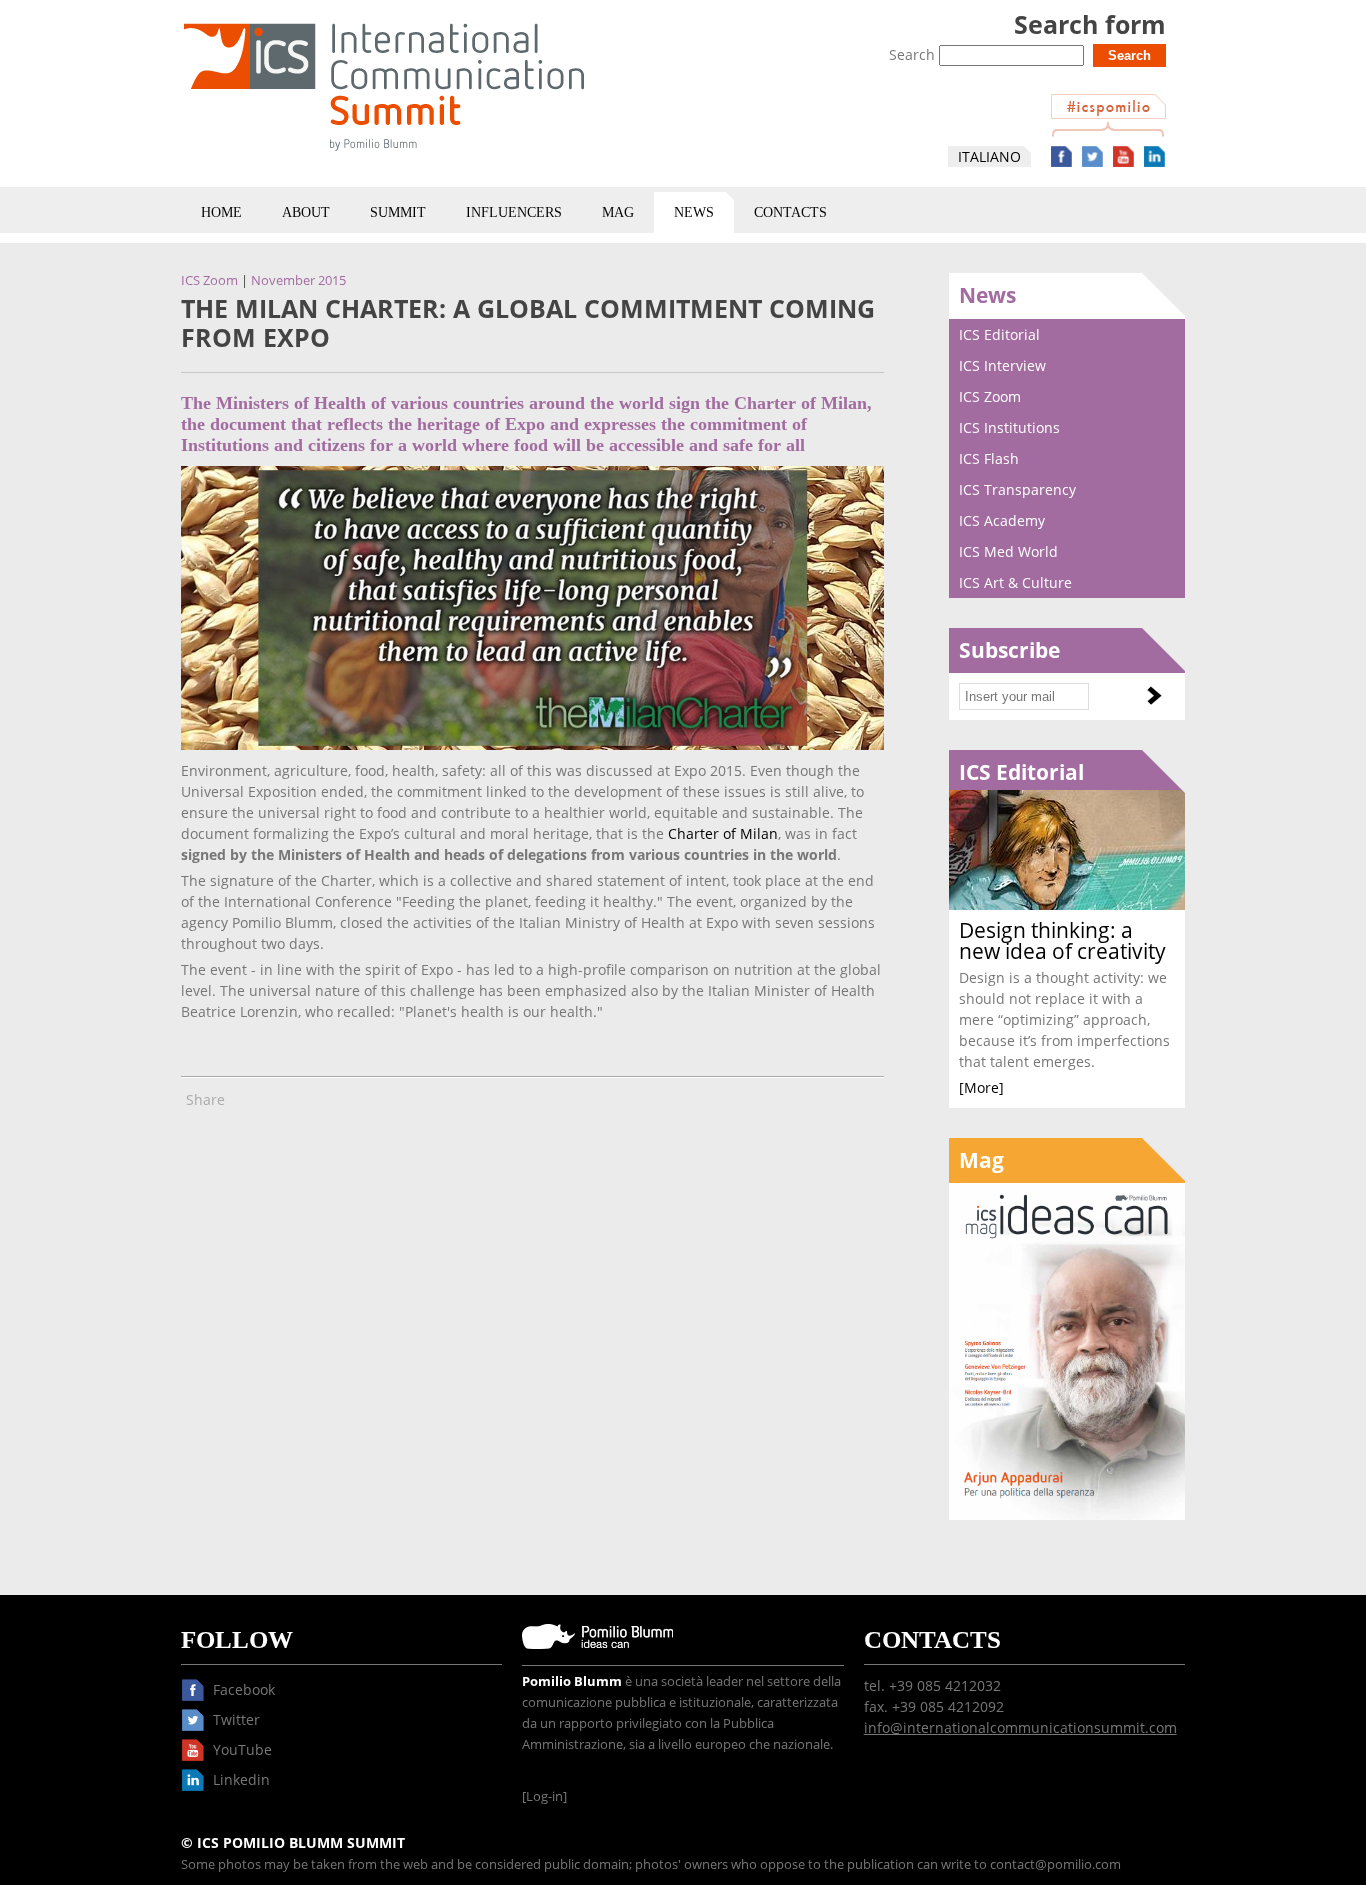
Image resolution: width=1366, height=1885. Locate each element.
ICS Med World (1008, 551)
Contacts (790, 212)
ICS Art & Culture (1015, 582)
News (694, 212)
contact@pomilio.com (1055, 1864)
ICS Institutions (1009, 427)
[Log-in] (544, 1796)
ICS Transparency (1017, 489)
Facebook (1061, 156)
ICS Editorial (999, 334)
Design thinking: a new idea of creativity (1062, 940)
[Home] (384, 154)
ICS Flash (989, 458)
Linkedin (1154, 156)
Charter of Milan (723, 833)
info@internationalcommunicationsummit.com (1020, 1727)
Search (914, 54)
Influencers (514, 212)
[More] (981, 1087)
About (306, 212)
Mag (618, 212)
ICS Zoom (209, 280)
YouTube (1123, 156)
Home (221, 212)
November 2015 (298, 280)
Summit (398, 212)
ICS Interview (1002, 365)
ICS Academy (1002, 520)
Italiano (989, 156)
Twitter (1092, 156)
